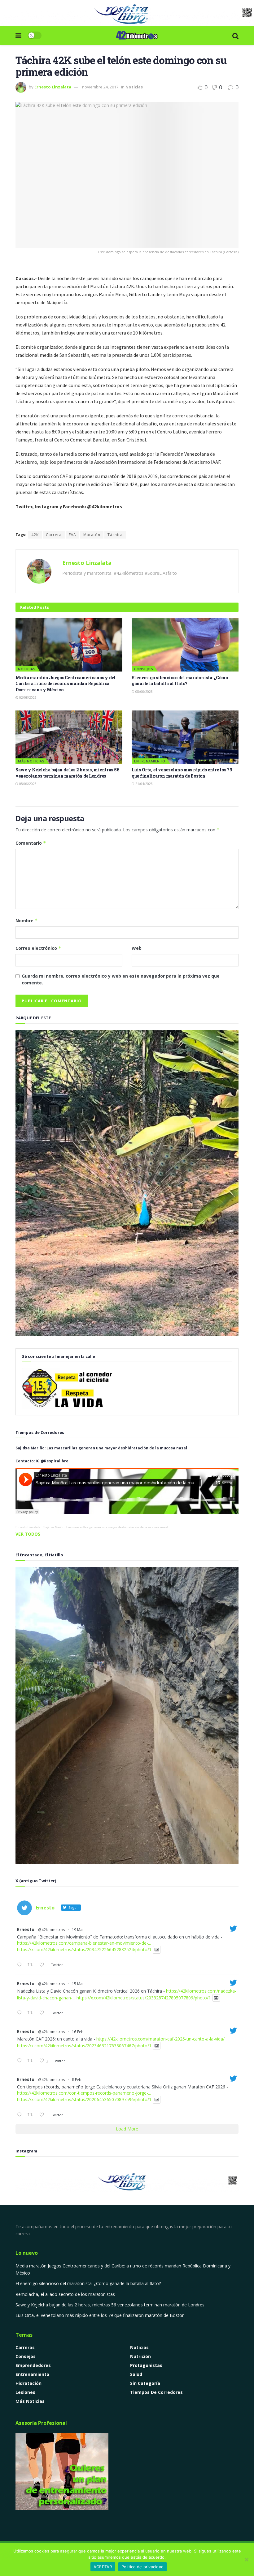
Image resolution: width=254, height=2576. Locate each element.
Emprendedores (33, 2365)
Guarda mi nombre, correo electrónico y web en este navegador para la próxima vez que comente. (121, 979)
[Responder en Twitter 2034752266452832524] (21, 1965)
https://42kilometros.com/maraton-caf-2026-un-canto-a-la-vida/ (160, 2039)
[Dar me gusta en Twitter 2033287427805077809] (44, 2013)
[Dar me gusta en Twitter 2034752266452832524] (44, 1965)
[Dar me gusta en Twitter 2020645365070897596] (44, 2115)
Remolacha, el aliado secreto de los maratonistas (65, 2294)
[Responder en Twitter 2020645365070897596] (21, 2115)
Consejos (144, 669)
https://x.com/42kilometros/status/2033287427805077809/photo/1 (144, 1998)
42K (35, 535)
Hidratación (28, 2383)
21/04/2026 (144, 784)
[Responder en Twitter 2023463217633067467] (21, 2061)
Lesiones (25, 2392)
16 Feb (78, 2032)
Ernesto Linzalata (53, 87)
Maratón (92, 535)
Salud (136, 2374)
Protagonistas (146, 2365)
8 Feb (77, 2080)
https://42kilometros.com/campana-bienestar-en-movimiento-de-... (84, 1943)
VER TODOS (28, 1534)
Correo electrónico (38, 948)
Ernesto (26, 1929)
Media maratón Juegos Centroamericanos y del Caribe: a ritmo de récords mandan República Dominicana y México (66, 684)
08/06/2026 (144, 692)
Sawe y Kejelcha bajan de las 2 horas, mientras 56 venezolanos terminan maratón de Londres (67, 773)
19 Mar (78, 1930)
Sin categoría (145, 2383)
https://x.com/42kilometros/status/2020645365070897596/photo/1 (84, 2100)
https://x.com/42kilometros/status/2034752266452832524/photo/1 (84, 1950)
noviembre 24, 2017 (100, 87)
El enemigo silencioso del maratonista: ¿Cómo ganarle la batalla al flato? (180, 681)
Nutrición (140, 2356)
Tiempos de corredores (156, 2392)
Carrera (54, 535)
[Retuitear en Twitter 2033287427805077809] (32, 2013)
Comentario (31, 843)
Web (137, 948)
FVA (72, 535)
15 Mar (78, 1984)
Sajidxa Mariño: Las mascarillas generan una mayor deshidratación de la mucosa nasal (106, 1527)
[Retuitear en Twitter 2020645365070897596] (32, 2115)
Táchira (115, 535)
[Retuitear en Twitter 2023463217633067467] (32, 2061)
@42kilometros (51, 1930)
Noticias (134, 87)
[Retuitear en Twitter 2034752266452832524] (32, 1965)
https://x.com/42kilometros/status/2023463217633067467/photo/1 (84, 2046)
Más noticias (31, 761)
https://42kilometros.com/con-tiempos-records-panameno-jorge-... (84, 2093)
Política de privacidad (143, 2567)
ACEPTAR (103, 2567)
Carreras (25, 2347)
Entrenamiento (150, 761)
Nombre (27, 921)
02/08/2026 (27, 697)
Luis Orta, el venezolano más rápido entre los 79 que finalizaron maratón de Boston (182, 773)
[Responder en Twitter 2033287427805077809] (21, 2013)
